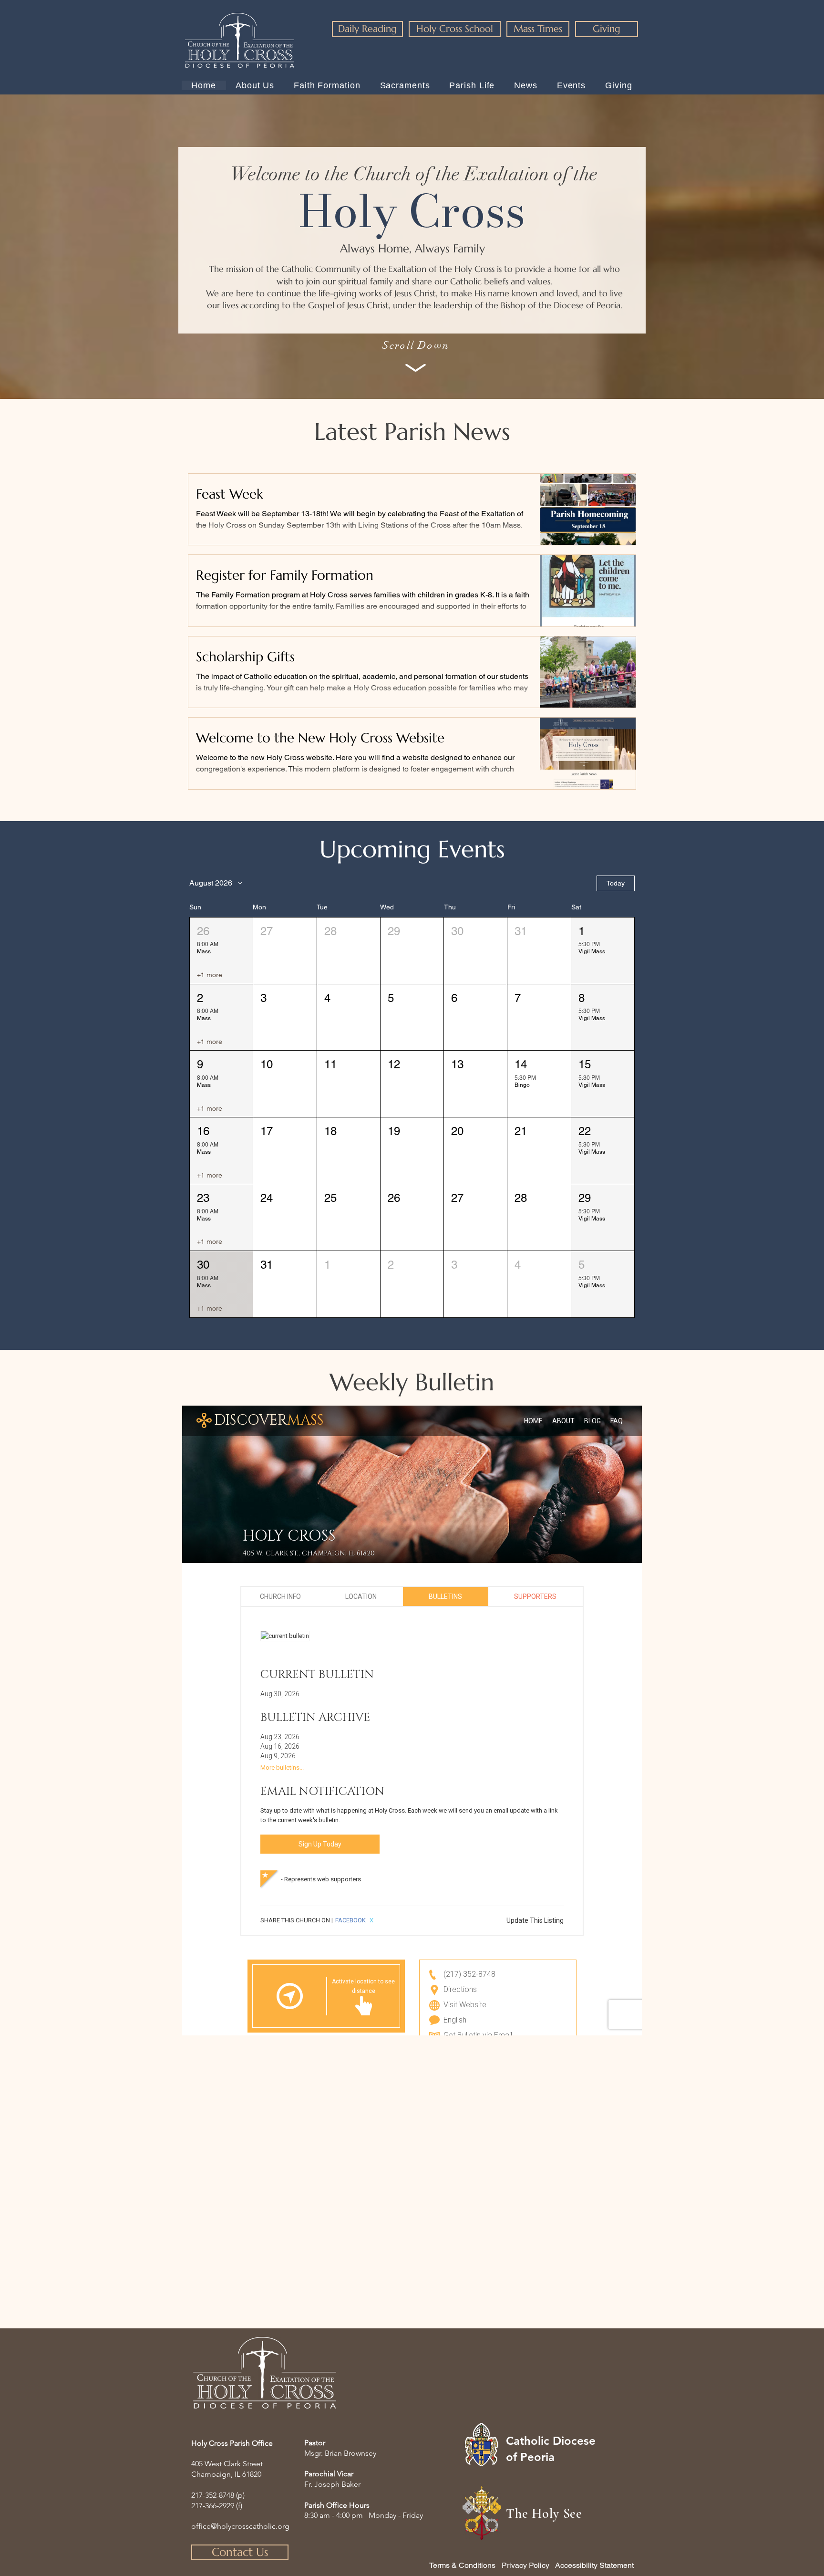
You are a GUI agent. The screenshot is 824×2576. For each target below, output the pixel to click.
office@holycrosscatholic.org (240, 2526)
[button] (221, 951)
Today (616, 883)
